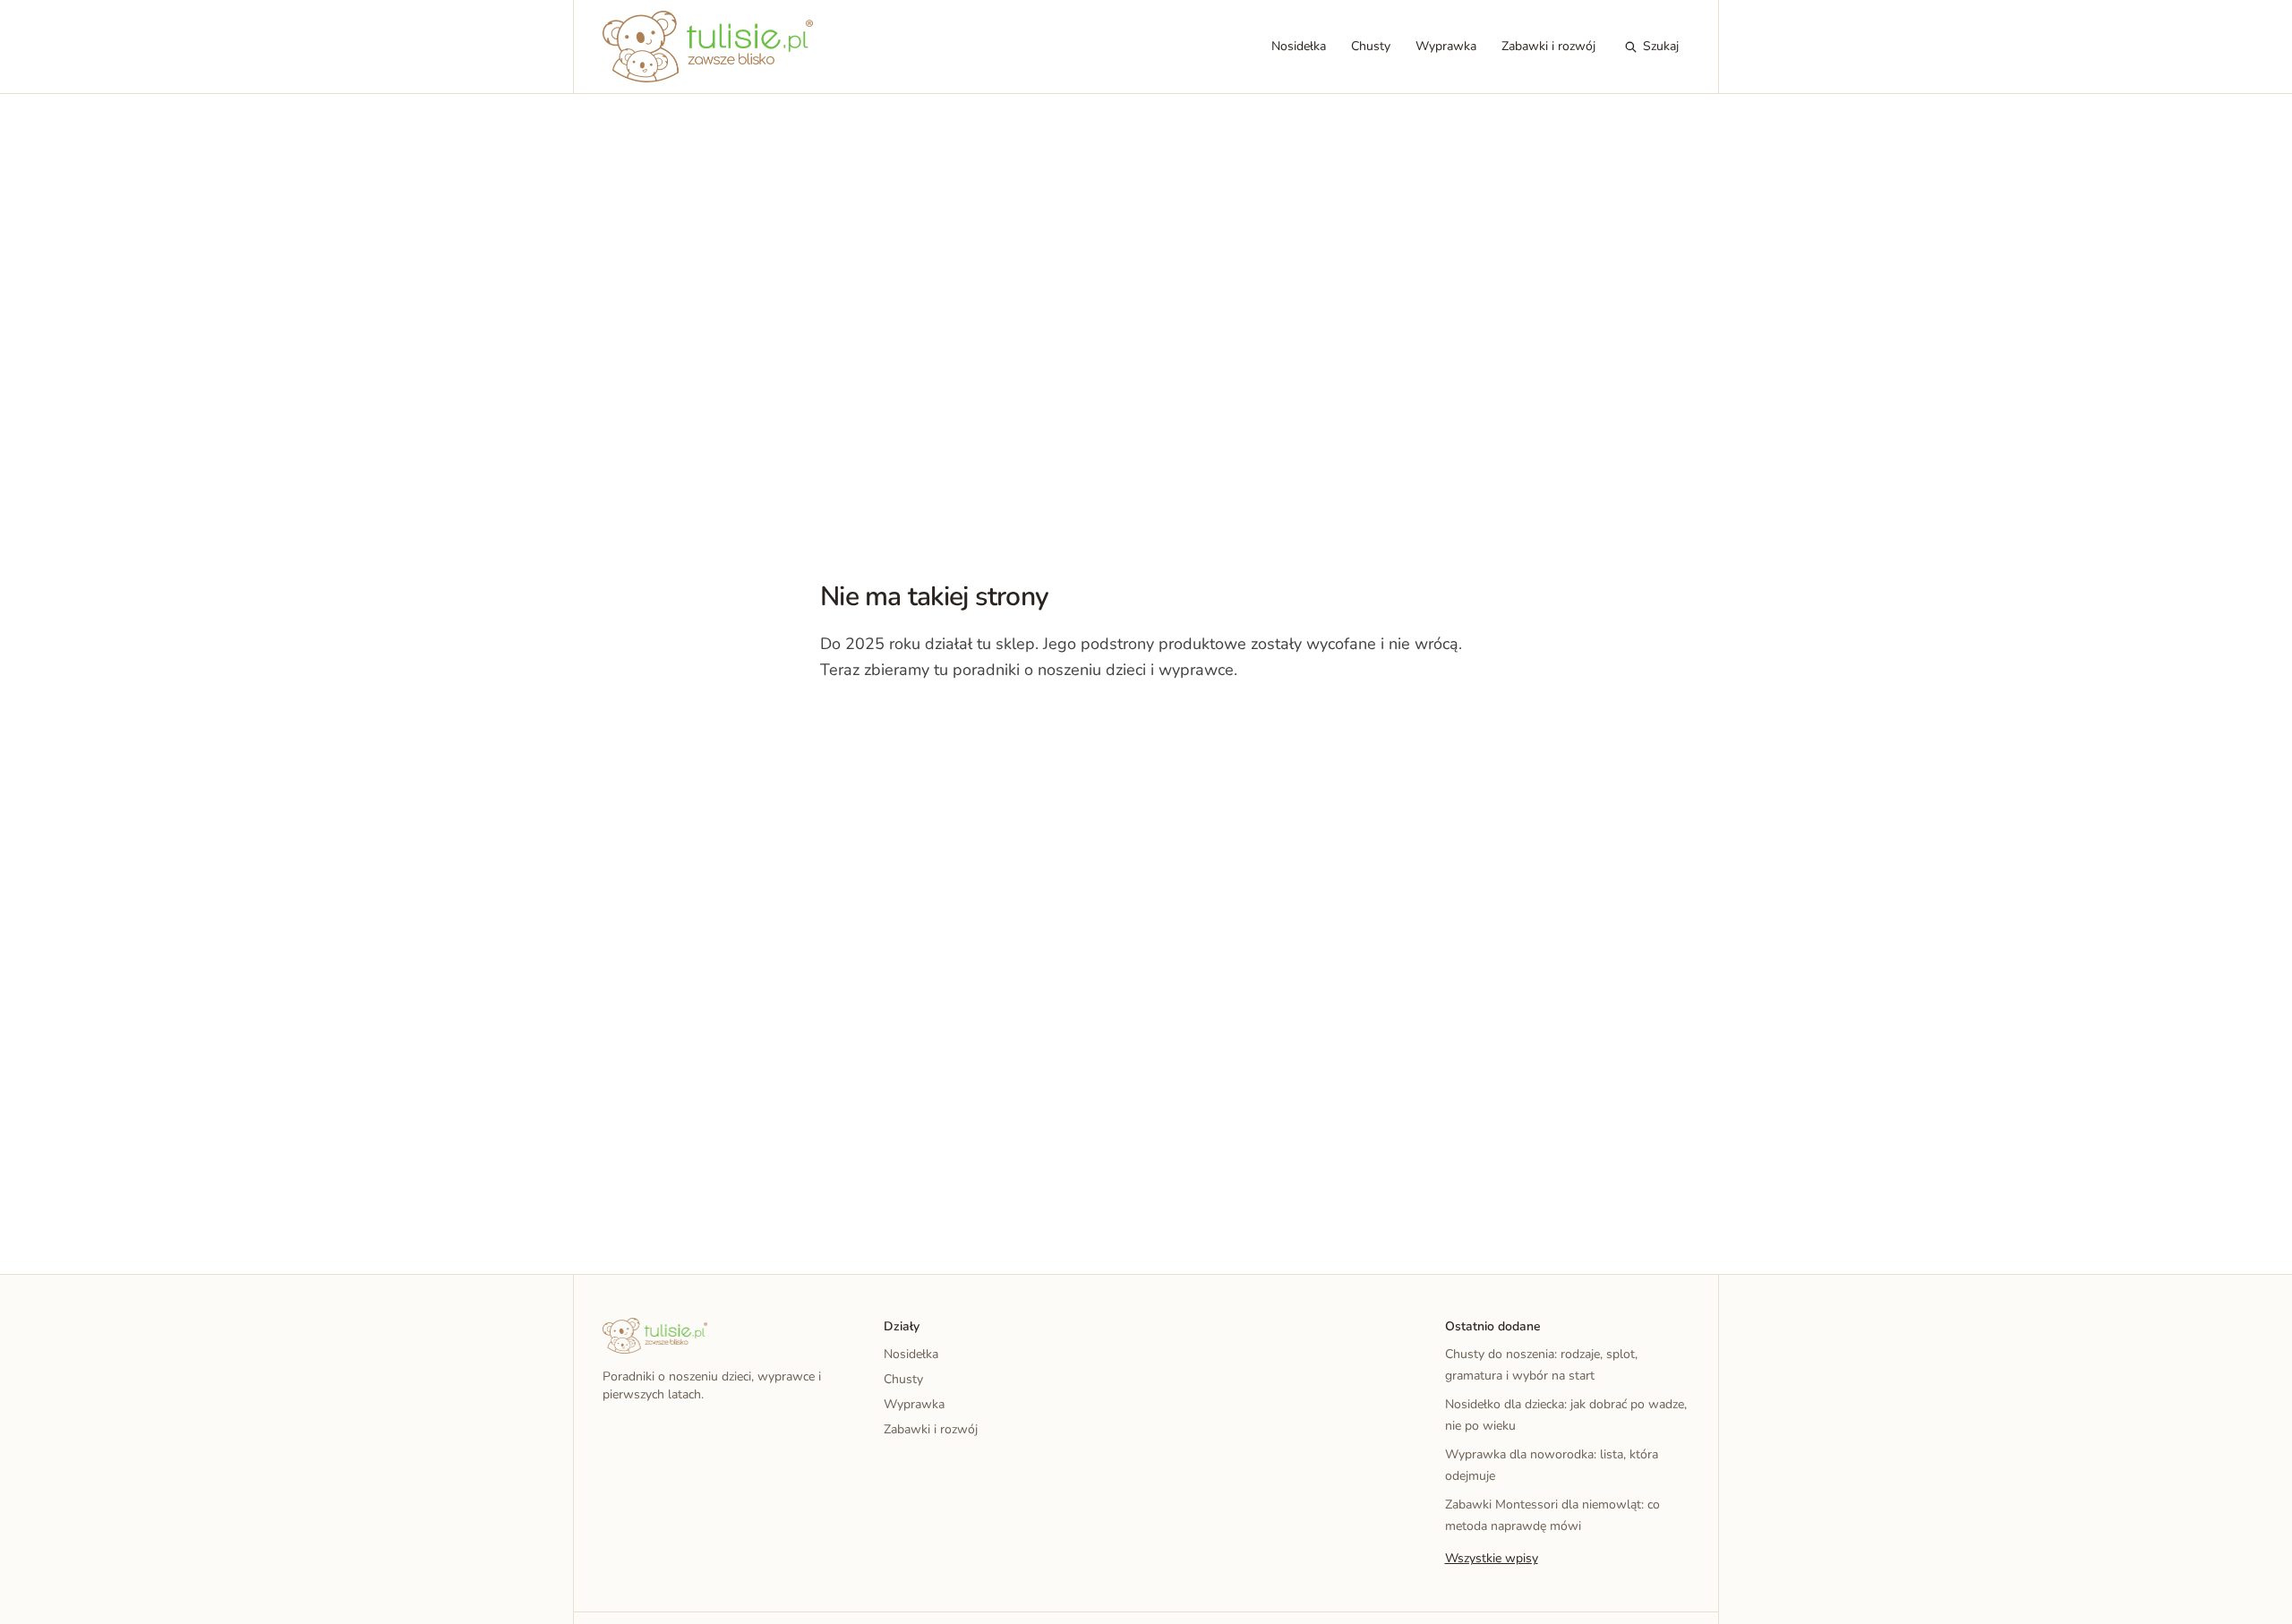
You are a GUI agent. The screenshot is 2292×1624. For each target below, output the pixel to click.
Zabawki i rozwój (1548, 46)
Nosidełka (1299, 46)
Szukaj (1661, 46)
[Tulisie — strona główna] (708, 47)
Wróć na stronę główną (913, 724)
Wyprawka (1446, 46)
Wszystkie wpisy (1492, 1558)
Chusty (1371, 46)
